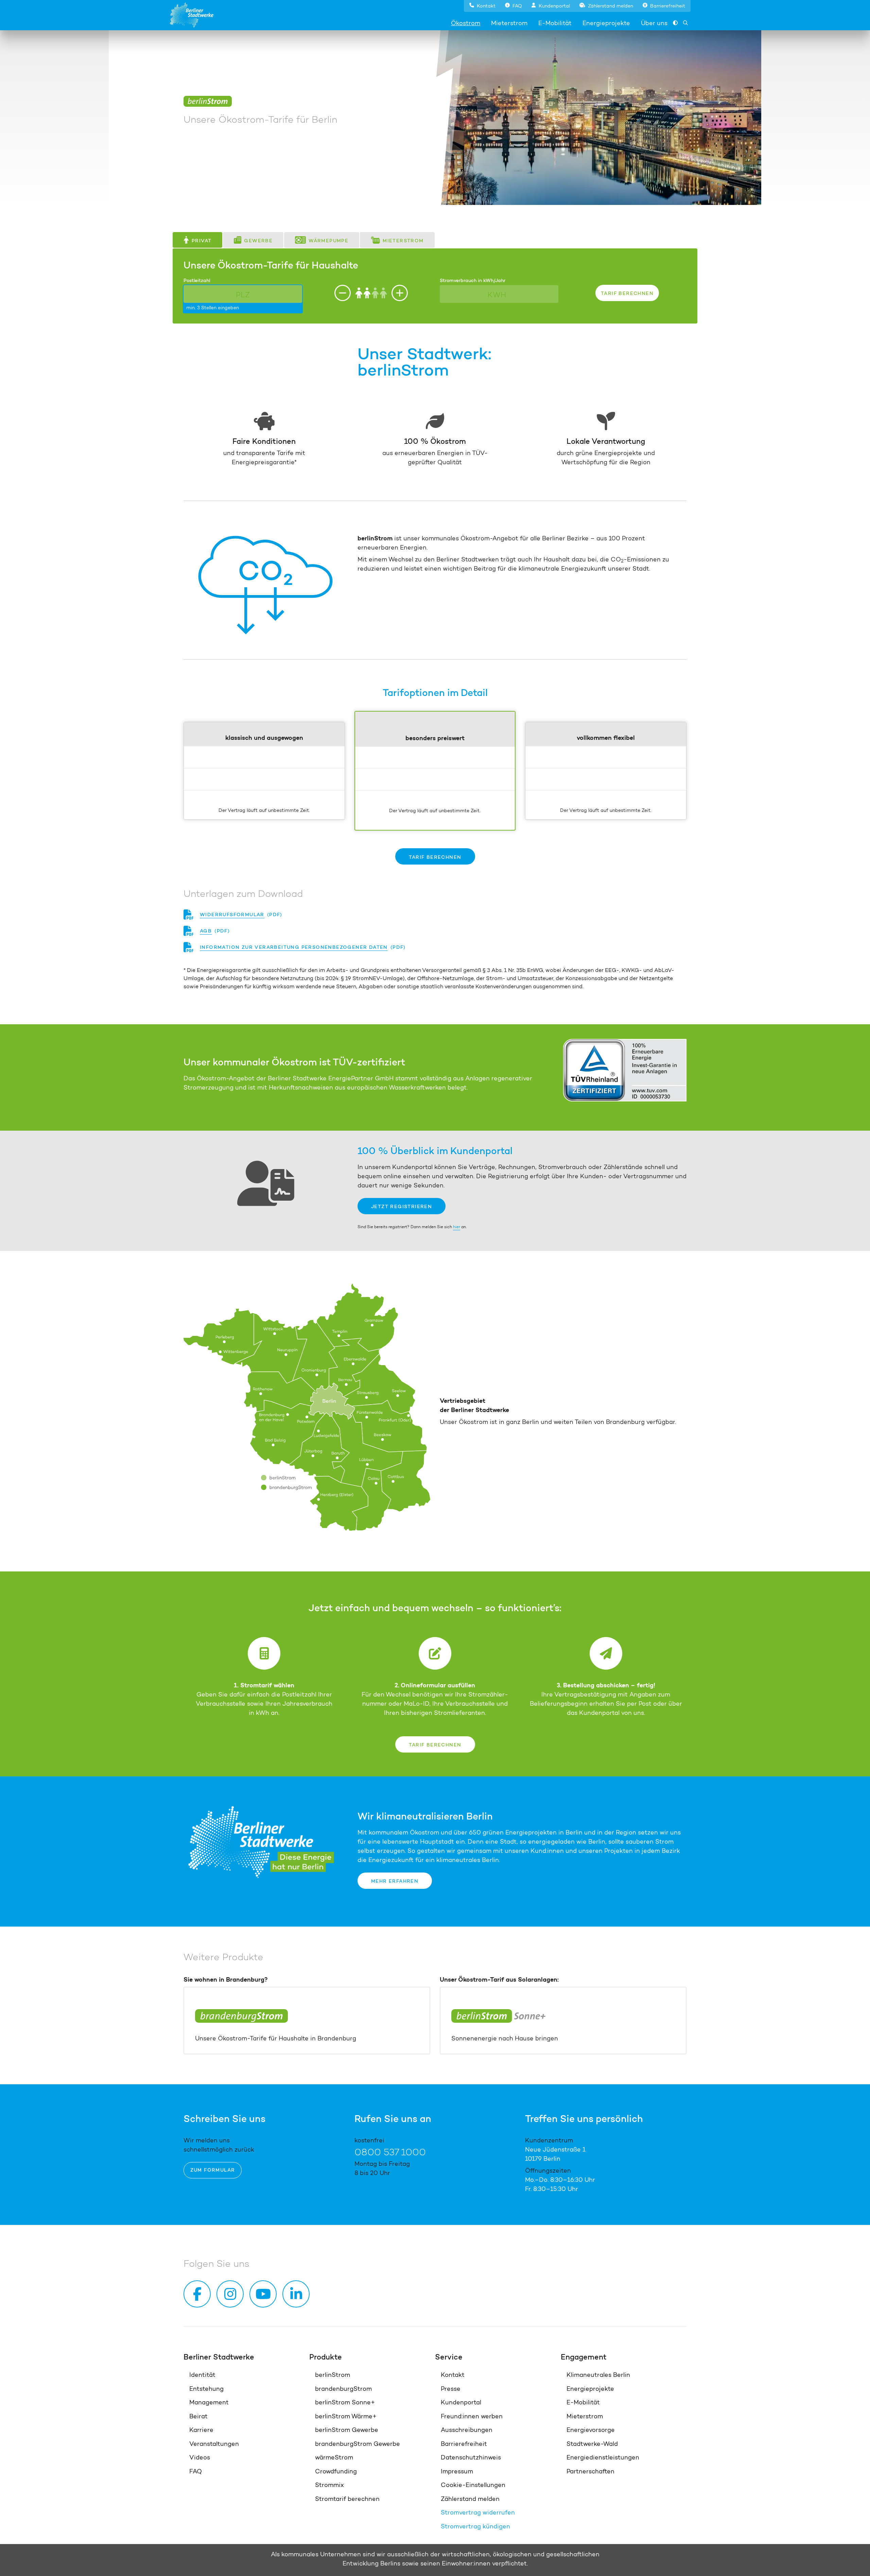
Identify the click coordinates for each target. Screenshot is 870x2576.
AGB (206, 931)
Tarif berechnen (435, 857)
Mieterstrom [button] (509, 23)
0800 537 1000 (390, 2152)
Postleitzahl (197, 280)
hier (457, 1227)
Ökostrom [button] (466, 23)
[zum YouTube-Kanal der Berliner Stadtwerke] (264, 2294)
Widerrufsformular (232, 914)
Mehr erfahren (395, 1881)
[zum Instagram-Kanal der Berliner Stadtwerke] (231, 2294)
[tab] (197, 240)
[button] (482, 5)
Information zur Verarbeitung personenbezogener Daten (294, 947)
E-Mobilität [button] (555, 23)
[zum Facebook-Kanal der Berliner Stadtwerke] (198, 2294)
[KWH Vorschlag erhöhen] (343, 293)
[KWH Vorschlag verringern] (400, 293)
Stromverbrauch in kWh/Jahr (473, 280)
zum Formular (213, 2170)
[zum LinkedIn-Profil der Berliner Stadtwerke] (297, 2294)
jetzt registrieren (402, 1206)
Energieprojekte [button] (606, 23)
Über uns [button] (654, 23)
